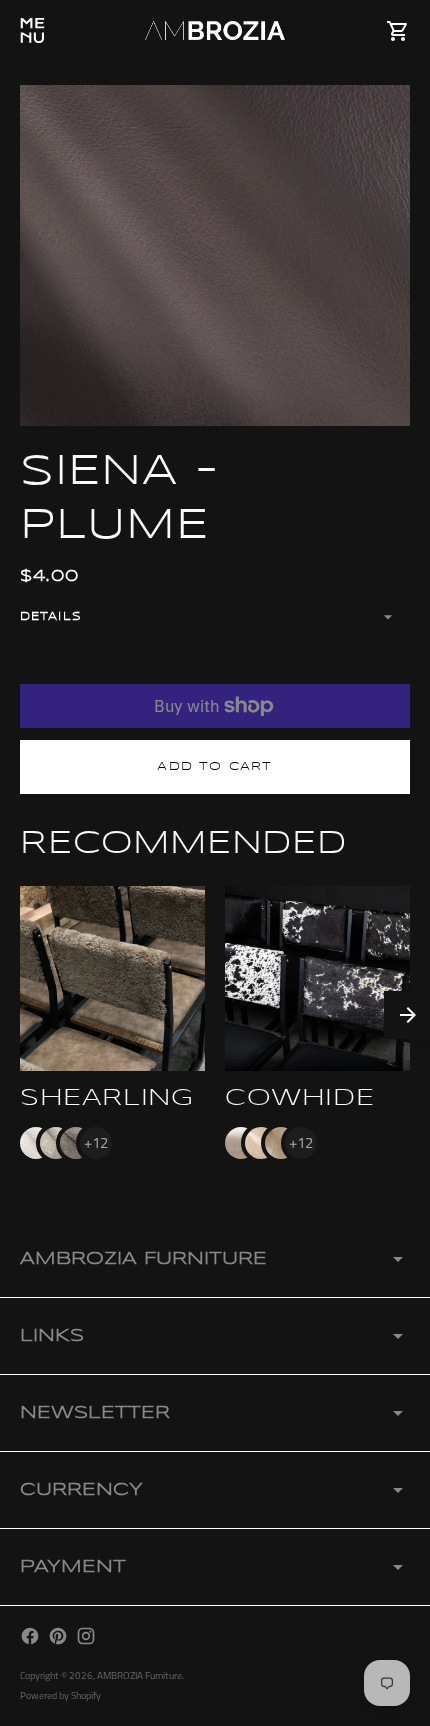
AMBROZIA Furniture (139, 1675)
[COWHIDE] (317, 978)
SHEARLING (106, 1098)
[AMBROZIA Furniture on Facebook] (30, 1636)
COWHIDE (299, 1098)
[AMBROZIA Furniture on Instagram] (86, 1636)
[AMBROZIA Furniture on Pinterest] (58, 1636)
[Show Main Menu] (32, 31)
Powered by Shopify (60, 1695)
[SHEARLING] (112, 978)
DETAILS (51, 616)
